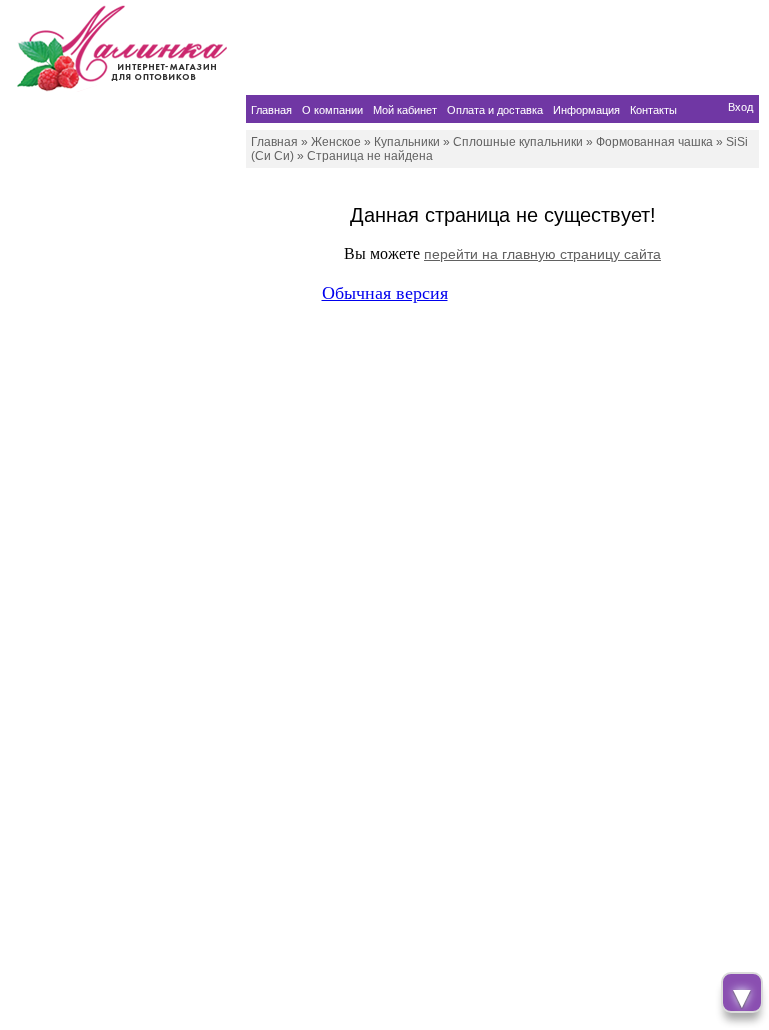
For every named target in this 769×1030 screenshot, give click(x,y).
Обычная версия (385, 293)
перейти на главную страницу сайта (542, 254)
